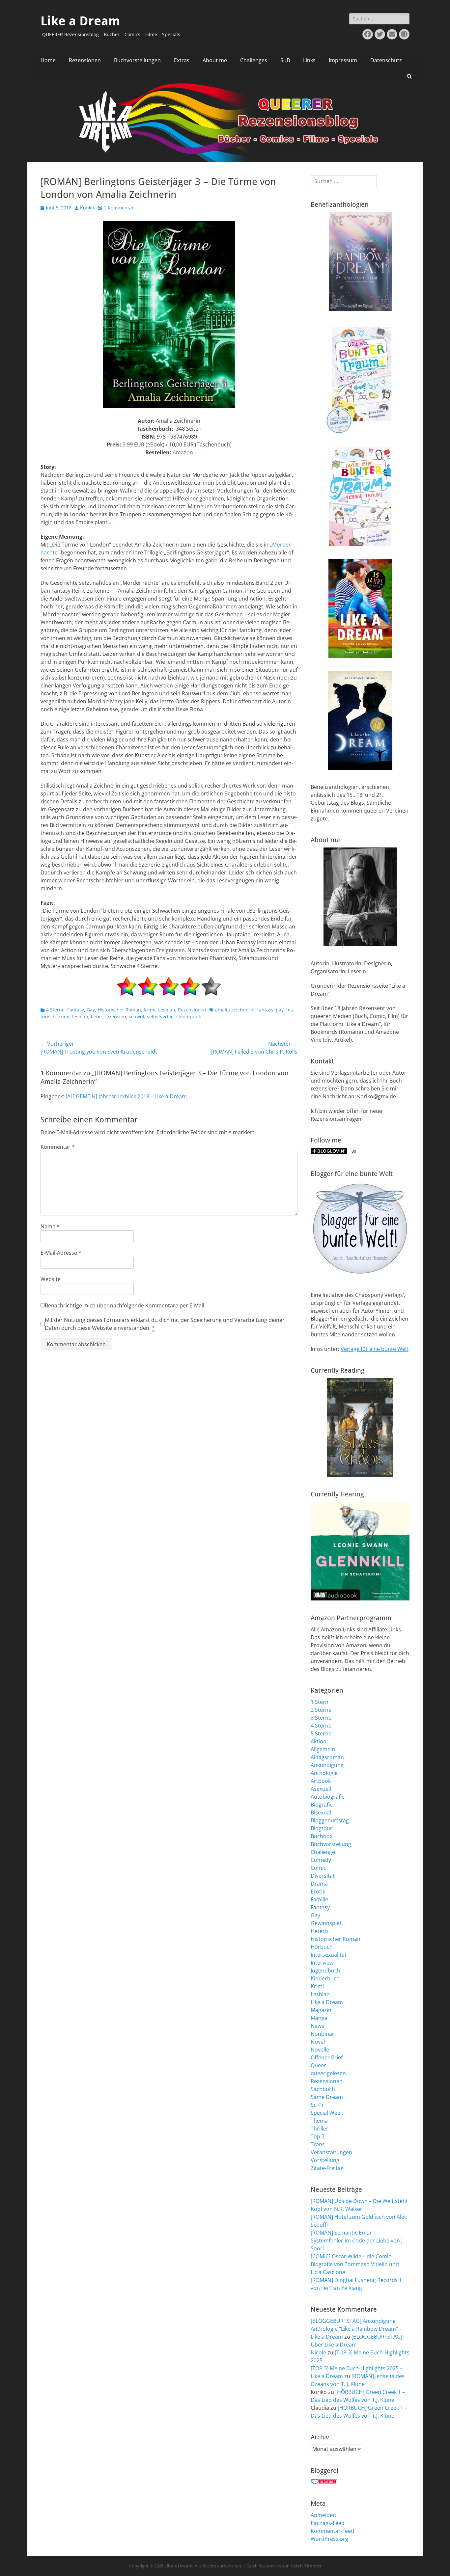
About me (215, 60)
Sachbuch (323, 2089)
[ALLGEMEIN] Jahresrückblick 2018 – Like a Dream (126, 1096)
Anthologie (324, 1773)
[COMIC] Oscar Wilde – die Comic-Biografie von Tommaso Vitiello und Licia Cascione (355, 2264)
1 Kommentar (119, 208)
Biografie (322, 1805)
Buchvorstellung (331, 1844)
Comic (318, 1868)
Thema (319, 2121)
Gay (91, 1010)
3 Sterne (321, 1718)
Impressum (343, 60)
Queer (318, 2065)
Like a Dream (80, 21)
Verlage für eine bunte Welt (375, 1349)
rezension (115, 1017)
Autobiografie (328, 1797)
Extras (182, 60)
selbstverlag (160, 1017)
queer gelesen (328, 2073)
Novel (318, 2042)
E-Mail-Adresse (61, 1253)
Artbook (321, 1781)
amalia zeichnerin (235, 1010)
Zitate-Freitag (327, 2168)
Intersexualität (329, 1955)
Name (50, 1226)
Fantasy (76, 1010)
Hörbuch (322, 1947)
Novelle (320, 2050)
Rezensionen (85, 60)
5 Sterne (321, 1733)
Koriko (87, 208)
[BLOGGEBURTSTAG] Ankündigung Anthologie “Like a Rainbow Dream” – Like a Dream (356, 2329)
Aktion (319, 1741)
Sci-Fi (317, 2105)
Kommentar (58, 1147)
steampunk (189, 1017)
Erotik (318, 1892)
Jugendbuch (325, 1971)
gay (280, 1010)
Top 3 (318, 2136)
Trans (318, 2144)
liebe (96, 1017)
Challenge (323, 1852)
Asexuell (321, 1789)
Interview (322, 1963)
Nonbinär (323, 2034)
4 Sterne (55, 1010)
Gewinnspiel (326, 1923)
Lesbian (167, 1010)
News (317, 2026)
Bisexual (321, 1812)
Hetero (319, 1931)
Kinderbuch (325, 1978)
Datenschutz (386, 60)
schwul (137, 1017)
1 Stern (320, 1702)
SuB (285, 60)
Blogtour (322, 1828)
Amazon (183, 452)
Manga (319, 2018)
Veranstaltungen (331, 2152)
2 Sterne (321, 1710)
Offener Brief (327, 2057)
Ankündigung (327, 1765)
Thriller (320, 2129)
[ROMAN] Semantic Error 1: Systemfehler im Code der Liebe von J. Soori (357, 2241)
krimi (64, 1017)
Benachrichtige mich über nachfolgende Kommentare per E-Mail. (125, 1305)
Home (48, 60)
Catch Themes (306, 2566)
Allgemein (323, 1749)
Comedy (321, 1860)
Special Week (327, 2113)
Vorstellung (325, 2160)
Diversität (323, 1876)
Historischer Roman (119, 1010)
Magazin (321, 2010)
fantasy (265, 1010)
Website (51, 1279)
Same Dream (327, 2097)
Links (309, 60)
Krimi (150, 1010)
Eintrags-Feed (328, 2523)
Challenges (254, 60)
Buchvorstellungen (137, 60)
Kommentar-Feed (332, 2531)
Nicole (318, 2352)
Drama (319, 1884)
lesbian (80, 1017)
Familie (319, 1899)
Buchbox (322, 1836)
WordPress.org (329, 2539)
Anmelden (323, 2515)
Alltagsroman (327, 1757)
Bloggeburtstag (330, 1820)
